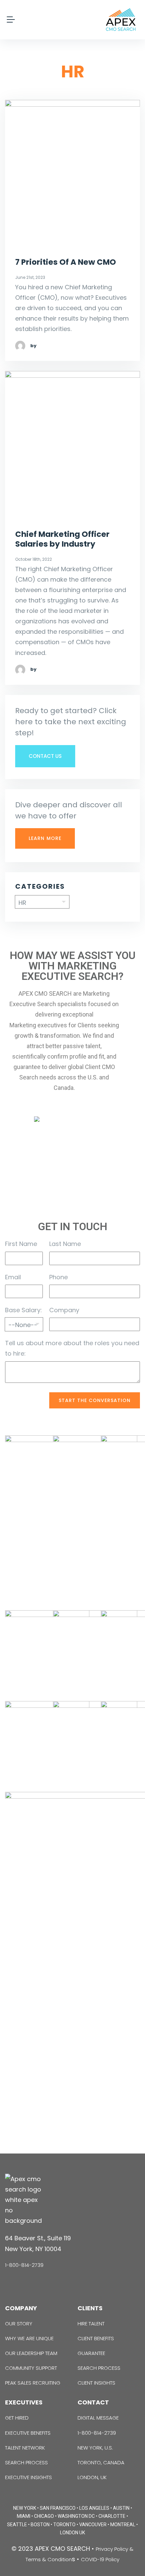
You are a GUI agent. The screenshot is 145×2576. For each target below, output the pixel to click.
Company (64, 1310)
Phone (59, 1277)
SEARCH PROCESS (99, 2368)
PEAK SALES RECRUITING (33, 2383)
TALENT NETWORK (25, 2448)
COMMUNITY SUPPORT (31, 2368)
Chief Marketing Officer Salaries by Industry (62, 539)
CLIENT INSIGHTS (96, 2383)
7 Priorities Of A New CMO (66, 262)
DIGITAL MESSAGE (98, 2418)
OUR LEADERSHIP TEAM (31, 2353)
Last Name (65, 1244)
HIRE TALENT (91, 2324)
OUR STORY (19, 2324)
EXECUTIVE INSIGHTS (28, 2477)
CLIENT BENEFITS (96, 2338)
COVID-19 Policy (100, 2559)
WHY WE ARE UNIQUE (29, 2338)
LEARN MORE (45, 838)
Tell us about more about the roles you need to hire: (72, 1348)
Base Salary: (23, 1310)
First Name (21, 1244)
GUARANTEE (91, 2353)
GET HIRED (17, 2418)
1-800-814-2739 (24, 2265)
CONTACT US (45, 756)
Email (13, 1277)
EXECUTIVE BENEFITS (28, 2433)
